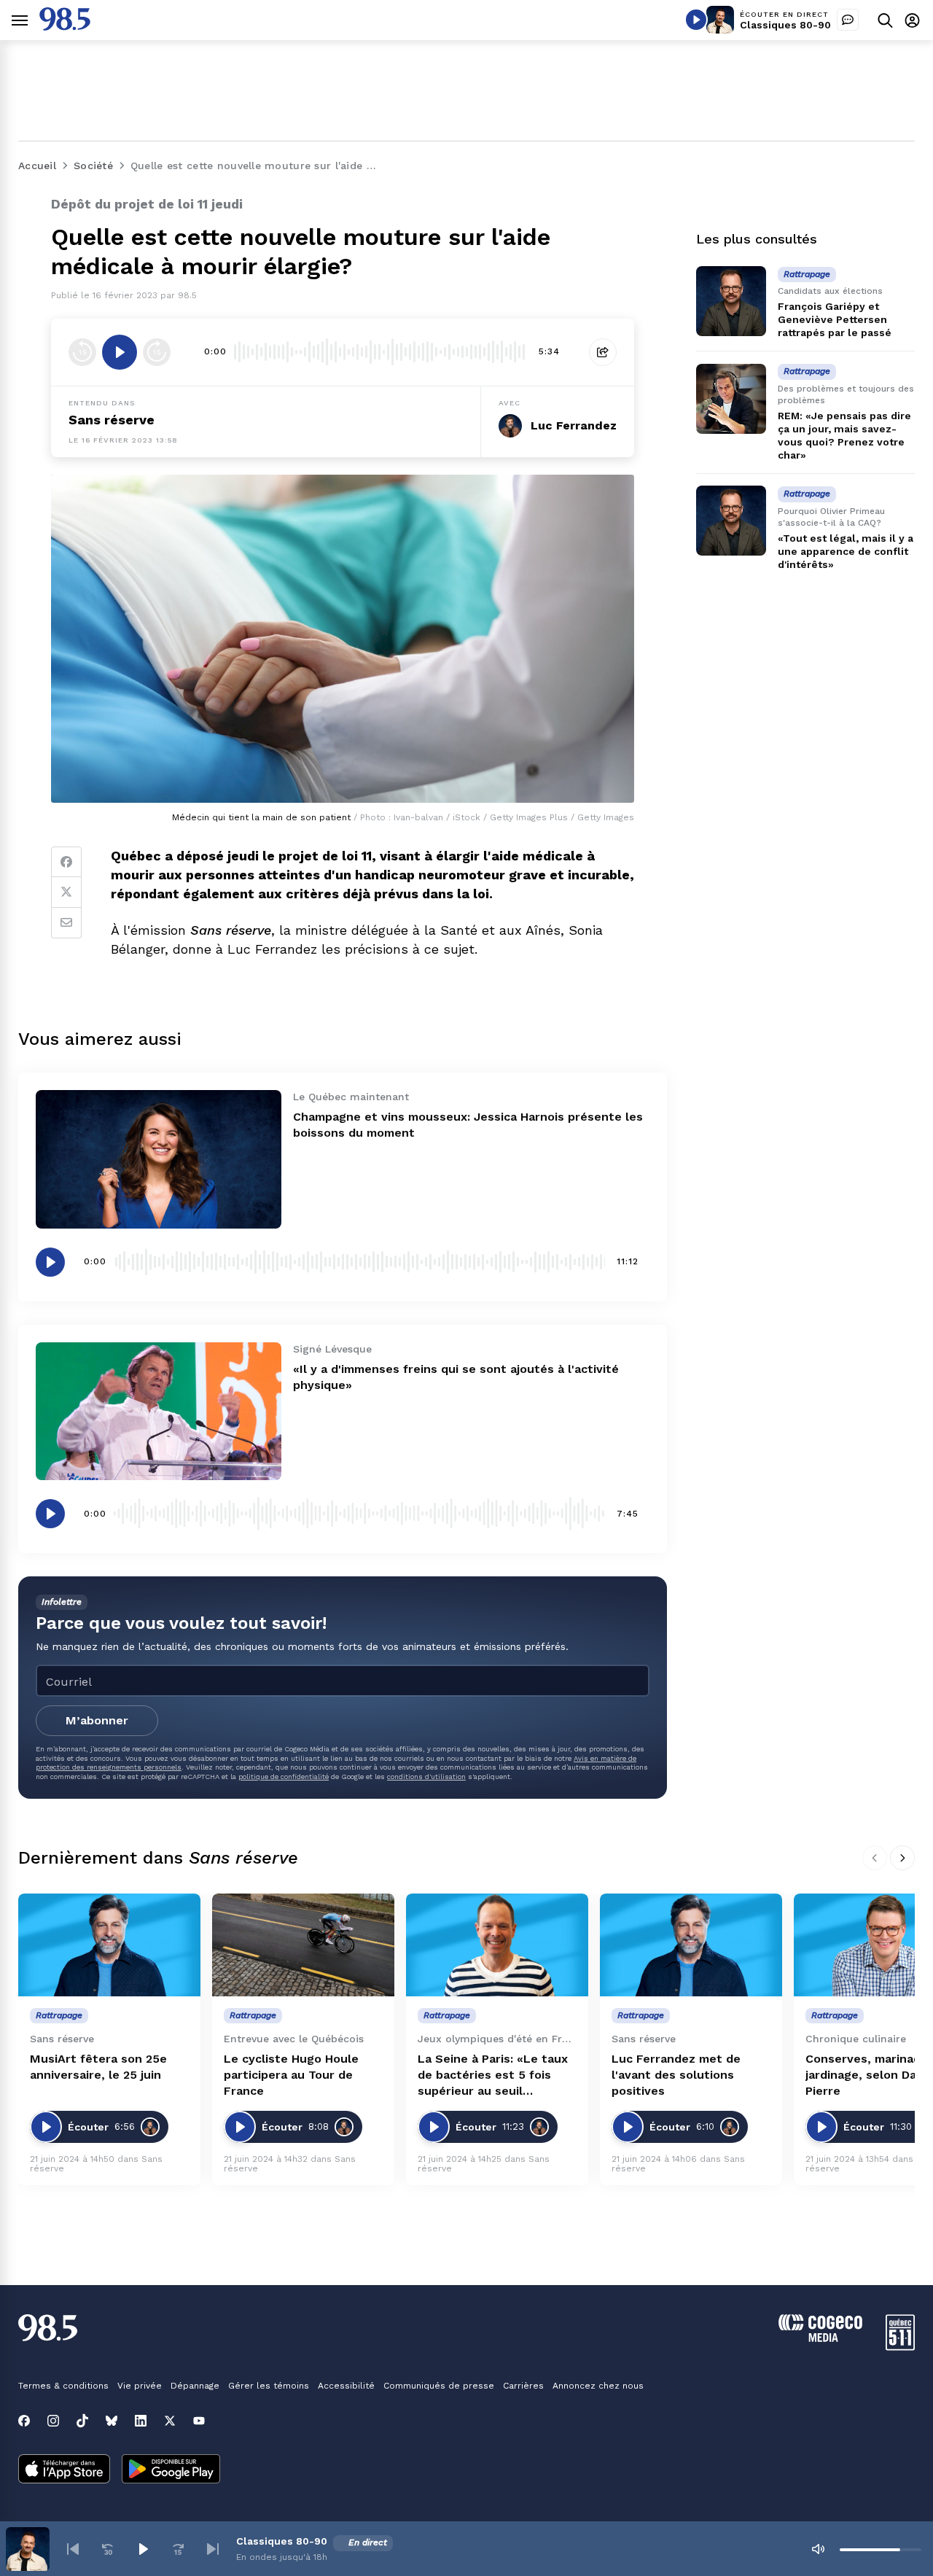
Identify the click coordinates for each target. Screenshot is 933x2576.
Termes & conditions (63, 2386)
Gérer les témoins (269, 2386)
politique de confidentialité (284, 1777)
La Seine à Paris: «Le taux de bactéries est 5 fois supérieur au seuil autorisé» (493, 2075)
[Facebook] (66, 862)
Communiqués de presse (439, 2386)
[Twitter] (66, 892)
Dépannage (195, 2386)
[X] (170, 2421)
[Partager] (603, 352)
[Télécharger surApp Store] (64, 2470)
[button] (73, 2549)
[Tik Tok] (82, 2421)
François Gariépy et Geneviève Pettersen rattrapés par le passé (835, 319)
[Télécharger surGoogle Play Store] (171, 2470)
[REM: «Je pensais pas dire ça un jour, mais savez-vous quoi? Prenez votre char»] (731, 399)
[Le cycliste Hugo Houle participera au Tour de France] (303, 1945)
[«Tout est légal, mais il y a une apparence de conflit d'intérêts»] (731, 521)
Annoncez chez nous (598, 2386)
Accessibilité (346, 2386)
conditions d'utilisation (426, 1777)
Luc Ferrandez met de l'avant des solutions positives (676, 2075)
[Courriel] (66, 923)
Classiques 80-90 (785, 25)
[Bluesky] (112, 2421)
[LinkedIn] (141, 2421)
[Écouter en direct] (696, 20)
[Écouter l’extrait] (120, 352)
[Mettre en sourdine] (818, 2549)
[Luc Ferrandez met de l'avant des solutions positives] (691, 1945)
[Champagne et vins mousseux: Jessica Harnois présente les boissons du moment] (159, 1159)
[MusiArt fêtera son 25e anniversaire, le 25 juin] (109, 1945)
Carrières (523, 2386)
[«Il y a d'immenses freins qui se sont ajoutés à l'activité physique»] (159, 1411)
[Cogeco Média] (820, 2338)
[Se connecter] (912, 20)
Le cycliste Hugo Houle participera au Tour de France (291, 2075)
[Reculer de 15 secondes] (82, 352)
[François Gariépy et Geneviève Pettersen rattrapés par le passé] (731, 301)
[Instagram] (53, 2421)
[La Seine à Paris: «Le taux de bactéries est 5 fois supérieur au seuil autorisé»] (497, 1945)
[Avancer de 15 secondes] (157, 352)
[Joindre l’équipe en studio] (848, 20)
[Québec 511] (900, 2347)
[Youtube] (199, 2421)
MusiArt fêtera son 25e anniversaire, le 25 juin (98, 2067)
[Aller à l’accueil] (65, 27)
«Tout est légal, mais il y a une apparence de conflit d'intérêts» (846, 551)
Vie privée (140, 2386)
